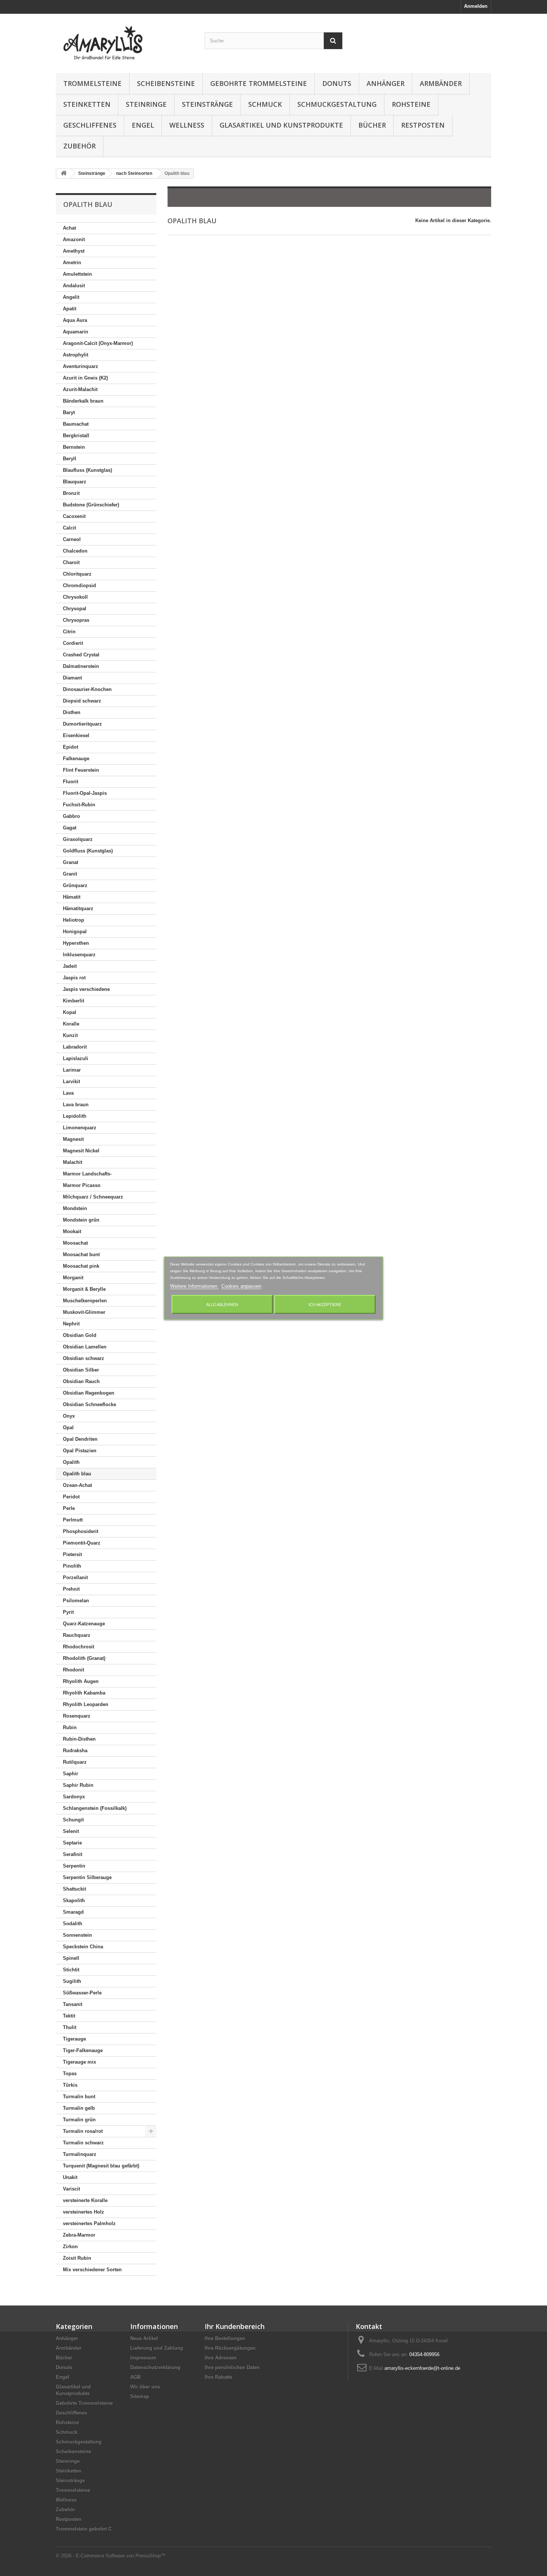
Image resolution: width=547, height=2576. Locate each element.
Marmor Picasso (82, 1185)
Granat (71, 862)
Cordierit (73, 643)
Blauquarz (75, 482)
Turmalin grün (79, 2120)
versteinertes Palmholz (89, 2223)
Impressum (143, 2358)
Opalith (71, 1462)
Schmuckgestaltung (337, 104)
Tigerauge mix (79, 2062)
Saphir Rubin (78, 1785)
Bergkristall (76, 436)
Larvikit (71, 1081)
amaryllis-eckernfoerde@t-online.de (422, 2368)
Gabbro (71, 816)
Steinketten (87, 104)
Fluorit (71, 782)
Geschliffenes (90, 125)
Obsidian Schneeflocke (89, 1404)
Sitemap (140, 2396)
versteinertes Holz (84, 2212)
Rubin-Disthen (79, 1739)
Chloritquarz (77, 574)
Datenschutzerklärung (155, 2367)
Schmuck (265, 104)
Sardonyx (74, 1797)
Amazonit (74, 239)
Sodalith (73, 1924)
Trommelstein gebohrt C (84, 2529)
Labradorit (75, 1047)
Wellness (187, 125)
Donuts (337, 83)
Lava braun (76, 1105)
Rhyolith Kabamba (84, 1693)
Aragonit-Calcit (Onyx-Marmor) (98, 343)
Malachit (73, 1162)
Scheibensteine (166, 83)
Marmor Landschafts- (87, 1174)
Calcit (69, 528)
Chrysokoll (75, 597)
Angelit (71, 297)
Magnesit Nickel (81, 1151)
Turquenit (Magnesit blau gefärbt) (101, 2166)
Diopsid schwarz (82, 701)
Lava (68, 1093)
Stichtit (71, 1970)
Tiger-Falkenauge (83, 2050)
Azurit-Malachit (80, 389)
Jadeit (70, 966)
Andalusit (74, 286)
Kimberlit (73, 1001)
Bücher (372, 125)
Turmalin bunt (79, 2097)
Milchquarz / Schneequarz (93, 1197)
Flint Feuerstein (81, 770)
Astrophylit (76, 355)
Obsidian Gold (80, 1335)
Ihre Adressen (221, 2358)
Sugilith (72, 1981)
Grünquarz (75, 885)
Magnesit (73, 1139)
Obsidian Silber (81, 1370)
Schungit (73, 1820)
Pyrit (68, 1612)
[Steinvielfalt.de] (125, 41)
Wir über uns (145, 2387)
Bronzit (71, 493)
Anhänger (386, 83)
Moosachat (75, 1243)
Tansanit (73, 2004)
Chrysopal (75, 609)
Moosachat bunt (81, 1255)
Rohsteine (411, 104)
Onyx (69, 1416)
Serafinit (73, 1854)
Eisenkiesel (76, 735)
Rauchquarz (77, 1635)
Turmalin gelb (79, 2108)
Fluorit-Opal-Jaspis (85, 793)
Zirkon (70, 2247)
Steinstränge (207, 104)
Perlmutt (73, 1520)
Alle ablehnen (222, 1304)
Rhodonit (73, 1670)
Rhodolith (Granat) (84, 1658)
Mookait (72, 1231)
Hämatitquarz (78, 908)
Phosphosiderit (81, 1531)
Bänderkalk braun (83, 401)
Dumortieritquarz (82, 724)
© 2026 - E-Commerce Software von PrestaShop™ (111, 2556)
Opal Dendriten (80, 1439)
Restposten (423, 125)
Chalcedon (75, 551)
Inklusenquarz (79, 955)
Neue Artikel (144, 2338)
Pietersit (72, 1554)
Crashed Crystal (81, 655)
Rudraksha (75, 1751)
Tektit (69, 2016)
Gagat (70, 828)
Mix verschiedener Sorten (92, 2270)
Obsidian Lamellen (85, 1347)
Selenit (71, 1831)
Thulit (70, 2027)
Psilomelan (76, 1601)
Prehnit (71, 1589)
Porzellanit (75, 1577)
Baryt (69, 412)
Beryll (70, 459)
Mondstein (75, 1208)
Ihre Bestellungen (225, 2338)
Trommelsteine (92, 83)
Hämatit (72, 897)
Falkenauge (76, 759)
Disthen (72, 712)
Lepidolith (75, 1116)
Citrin (69, 632)
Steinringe (146, 104)
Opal (68, 1428)
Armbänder (441, 83)
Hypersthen (76, 943)
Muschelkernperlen (85, 1301)
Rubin (70, 1727)
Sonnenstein (77, 1935)
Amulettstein (77, 274)
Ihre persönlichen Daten (232, 2367)
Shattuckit (74, 1889)
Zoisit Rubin (77, 2258)
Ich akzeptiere (325, 1304)
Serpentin (74, 1866)
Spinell (71, 1958)
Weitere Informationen (194, 1286)
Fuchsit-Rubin (79, 805)
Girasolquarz (78, 839)
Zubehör (79, 146)
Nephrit (71, 1324)
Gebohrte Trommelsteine (259, 83)
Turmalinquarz (80, 2154)
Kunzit (70, 1035)
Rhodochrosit (79, 1647)
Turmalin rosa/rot (83, 2131)
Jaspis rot (74, 978)
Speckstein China (83, 1947)
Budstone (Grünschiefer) (91, 505)
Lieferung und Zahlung (157, 2348)
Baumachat (76, 424)
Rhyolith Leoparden (86, 1704)
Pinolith (72, 1566)
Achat (69, 228)
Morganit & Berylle (84, 1289)
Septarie (72, 1843)
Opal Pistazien (80, 1451)
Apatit (70, 309)
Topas (70, 2073)
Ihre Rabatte (218, 2377)
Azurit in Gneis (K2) (85, 378)
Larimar (72, 1070)
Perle (69, 1508)
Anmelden (476, 6)
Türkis (70, 2085)
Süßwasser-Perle (82, 1993)
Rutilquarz (75, 1762)
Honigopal (75, 932)
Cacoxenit (74, 516)
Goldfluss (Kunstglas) (88, 851)
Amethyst (74, 251)
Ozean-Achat (77, 1485)
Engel (143, 125)
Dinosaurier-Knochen (87, 689)
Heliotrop (73, 920)
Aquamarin (76, 332)
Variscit (71, 2189)
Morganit (73, 1278)
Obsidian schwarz (84, 1358)
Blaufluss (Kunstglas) (87, 470)
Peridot (71, 1497)
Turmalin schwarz (83, 2143)
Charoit (71, 562)
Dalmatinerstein (81, 666)
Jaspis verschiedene (86, 989)
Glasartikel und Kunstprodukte (281, 125)
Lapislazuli (76, 1058)
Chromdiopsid (79, 585)
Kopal (70, 1012)
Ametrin (72, 263)
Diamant (72, 678)
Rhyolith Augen (81, 1681)
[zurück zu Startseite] (64, 174)
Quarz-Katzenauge (84, 1624)
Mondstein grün (81, 1220)
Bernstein (74, 447)
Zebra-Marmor (79, 2235)
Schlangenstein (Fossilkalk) (95, 1808)
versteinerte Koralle (85, 2200)
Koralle (71, 1024)
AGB (135, 2377)
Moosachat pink (81, 1266)
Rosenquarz (77, 1716)
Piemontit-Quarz (82, 1543)
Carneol (72, 539)
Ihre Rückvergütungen (230, 2348)
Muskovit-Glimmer (84, 1312)
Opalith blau (77, 1474)
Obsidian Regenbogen (89, 1393)
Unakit (70, 2177)
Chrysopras (76, 620)
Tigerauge (74, 2039)
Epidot (71, 747)
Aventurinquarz (81, 366)
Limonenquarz (80, 1128)
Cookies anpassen (241, 1286)
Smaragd (73, 1912)
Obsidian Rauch (81, 1381)
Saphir (71, 1774)
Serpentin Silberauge (87, 1877)
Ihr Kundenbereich (235, 2326)
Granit (70, 874)
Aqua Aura (75, 320)
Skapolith (74, 1900)
